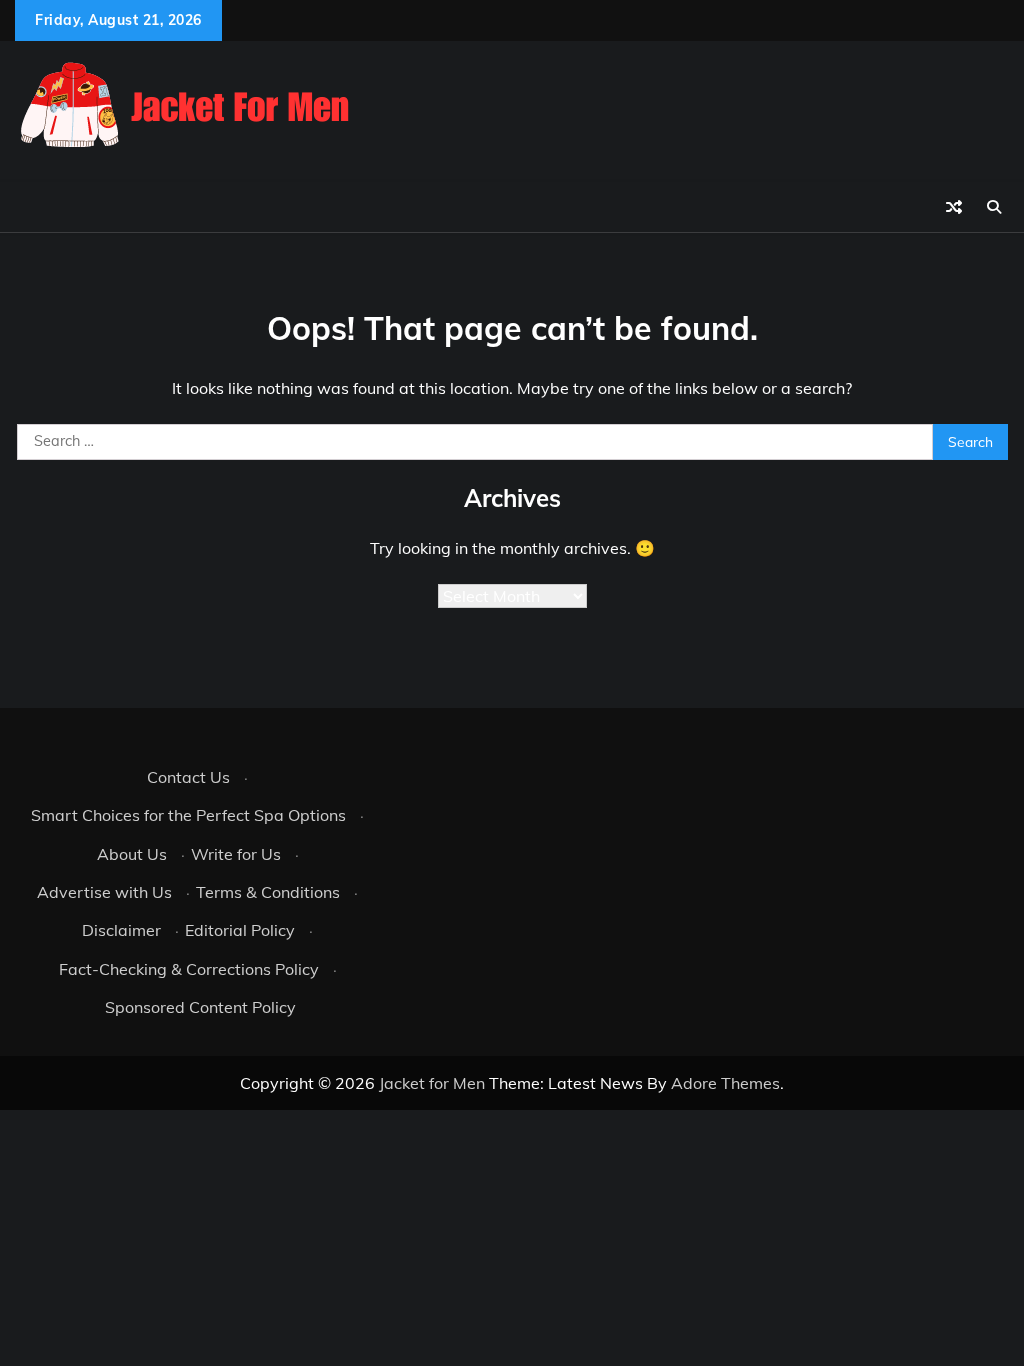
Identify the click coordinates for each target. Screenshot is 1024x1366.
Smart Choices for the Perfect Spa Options (188, 815)
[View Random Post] (954, 207)
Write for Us (236, 854)
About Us (132, 854)
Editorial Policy (240, 930)
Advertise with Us (104, 892)
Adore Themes (725, 1083)
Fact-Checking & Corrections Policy (189, 969)
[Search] (994, 207)
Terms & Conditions (268, 892)
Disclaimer (121, 930)
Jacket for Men (432, 1083)
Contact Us (188, 777)
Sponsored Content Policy (200, 1007)
